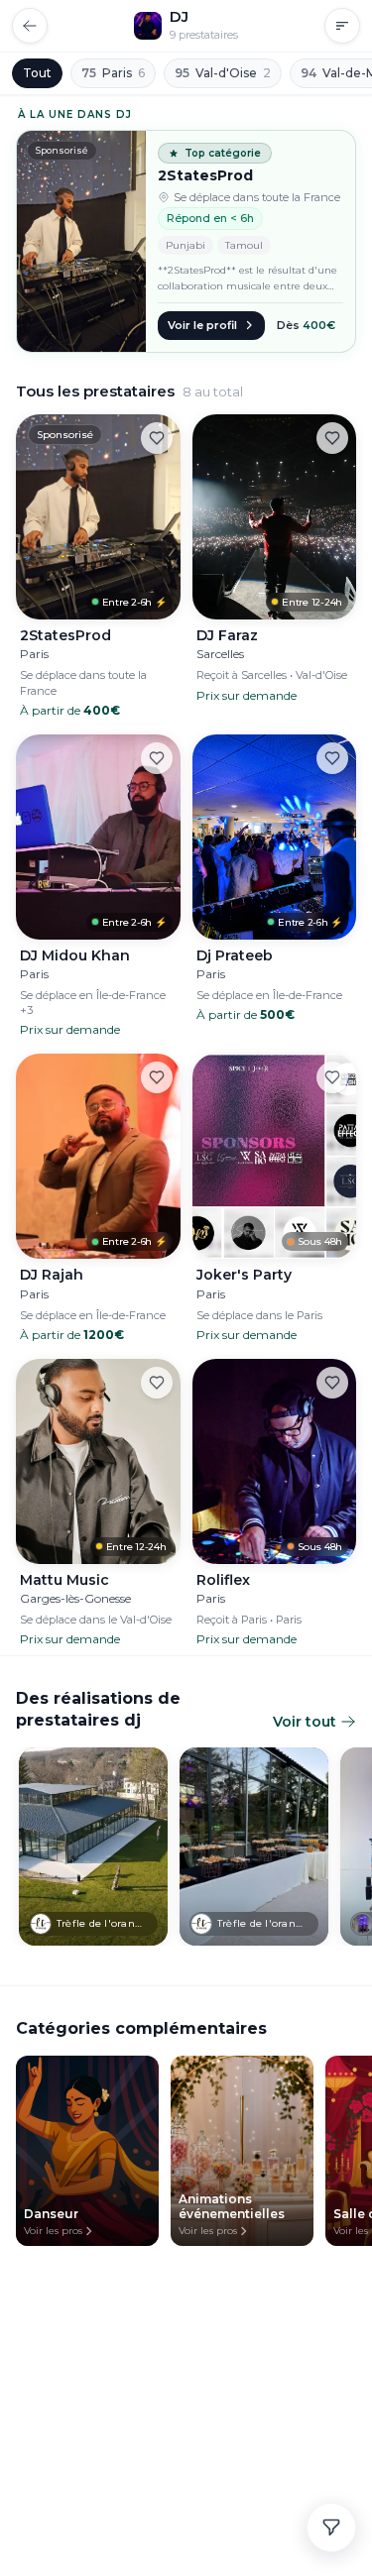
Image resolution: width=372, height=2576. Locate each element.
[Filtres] (331, 2527)
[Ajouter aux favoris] (157, 438)
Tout (37, 73)
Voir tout (305, 1722)
